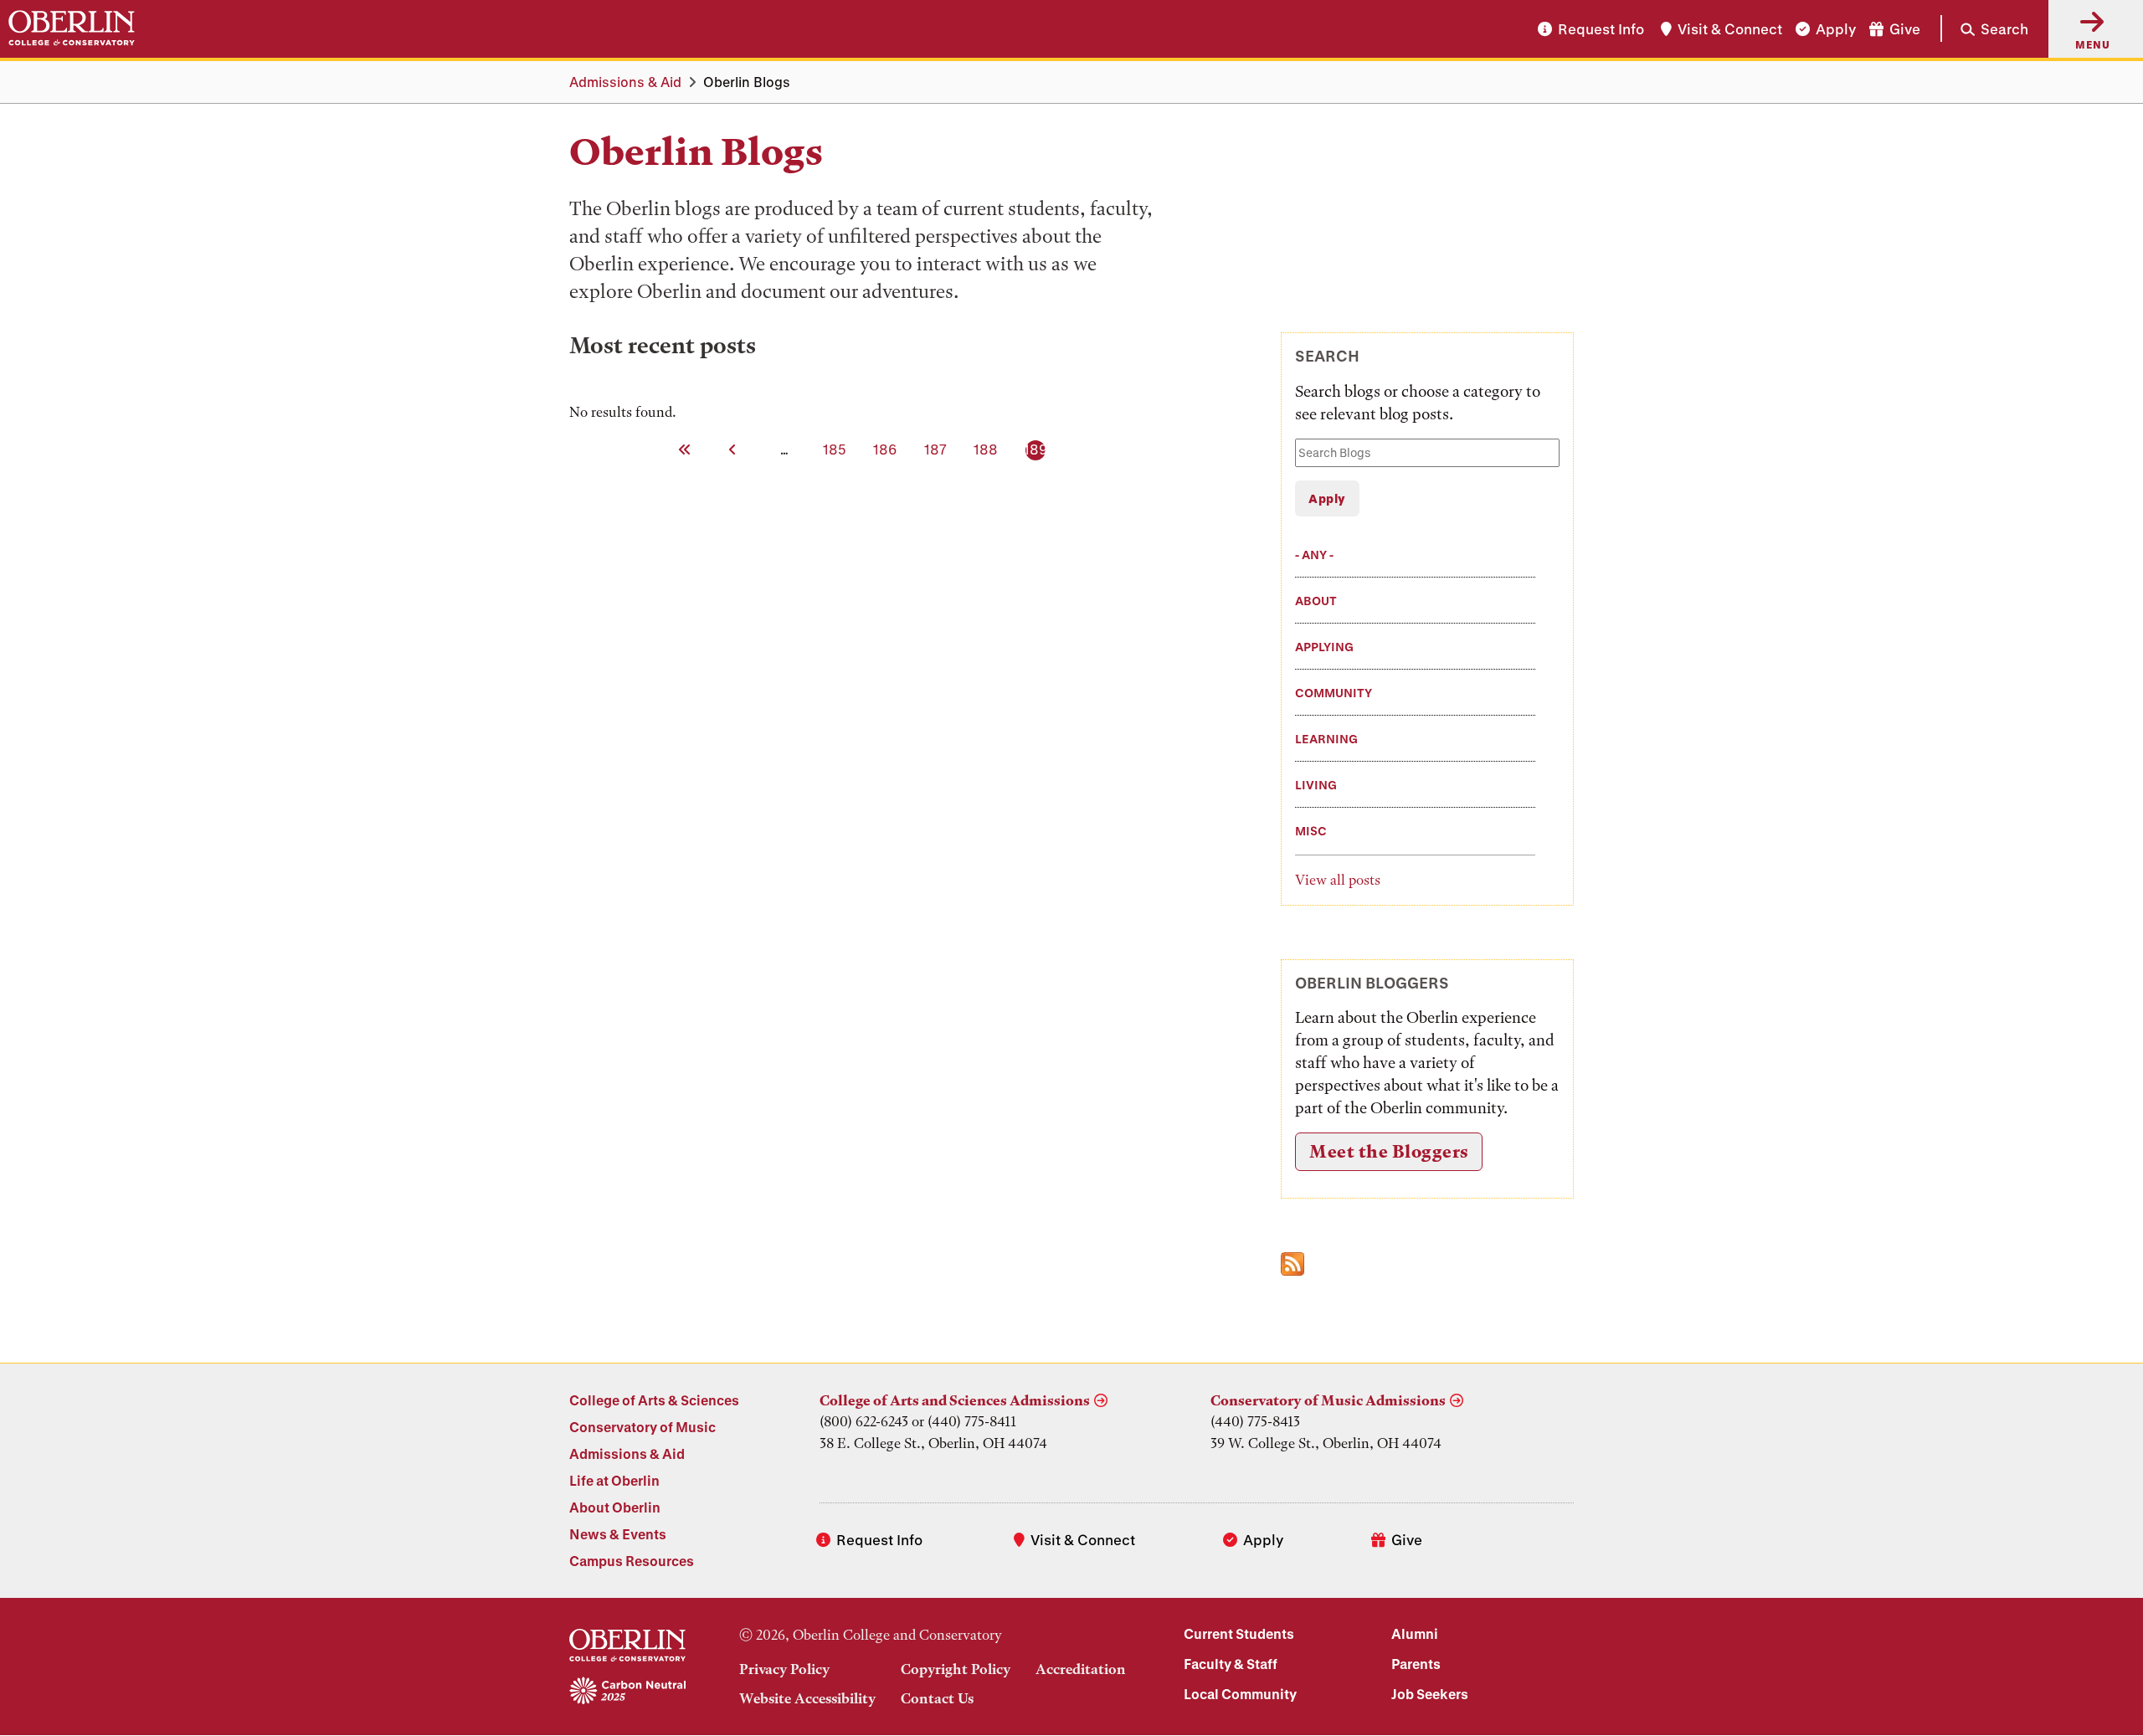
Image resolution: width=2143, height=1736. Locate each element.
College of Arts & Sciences (654, 1400)
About (1316, 601)
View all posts (1338, 880)
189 (1037, 449)
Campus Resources (632, 1561)
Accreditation (1081, 1669)
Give (1905, 29)
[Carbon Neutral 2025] (627, 1692)
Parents (1416, 1664)
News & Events (618, 1534)
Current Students (1239, 1633)
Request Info (1601, 29)
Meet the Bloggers (1389, 1151)
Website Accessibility (807, 1698)
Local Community (1240, 1694)
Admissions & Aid (625, 82)
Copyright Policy (956, 1669)
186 (886, 449)
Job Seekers (1430, 1694)
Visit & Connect (1730, 29)
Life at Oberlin (614, 1480)
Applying (1324, 647)
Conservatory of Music (642, 1427)
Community (1334, 693)
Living (1316, 785)
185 (836, 449)
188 (987, 449)
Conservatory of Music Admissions (1328, 1400)
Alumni (1415, 1633)
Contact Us (937, 1698)
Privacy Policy (784, 1669)
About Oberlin (615, 1507)
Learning (1326, 739)
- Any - (1314, 555)
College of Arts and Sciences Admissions (955, 1400)
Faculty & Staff (1231, 1664)
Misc (1311, 831)
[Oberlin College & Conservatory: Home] (72, 28)
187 (937, 449)
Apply (1836, 29)
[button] (1984, 28)
